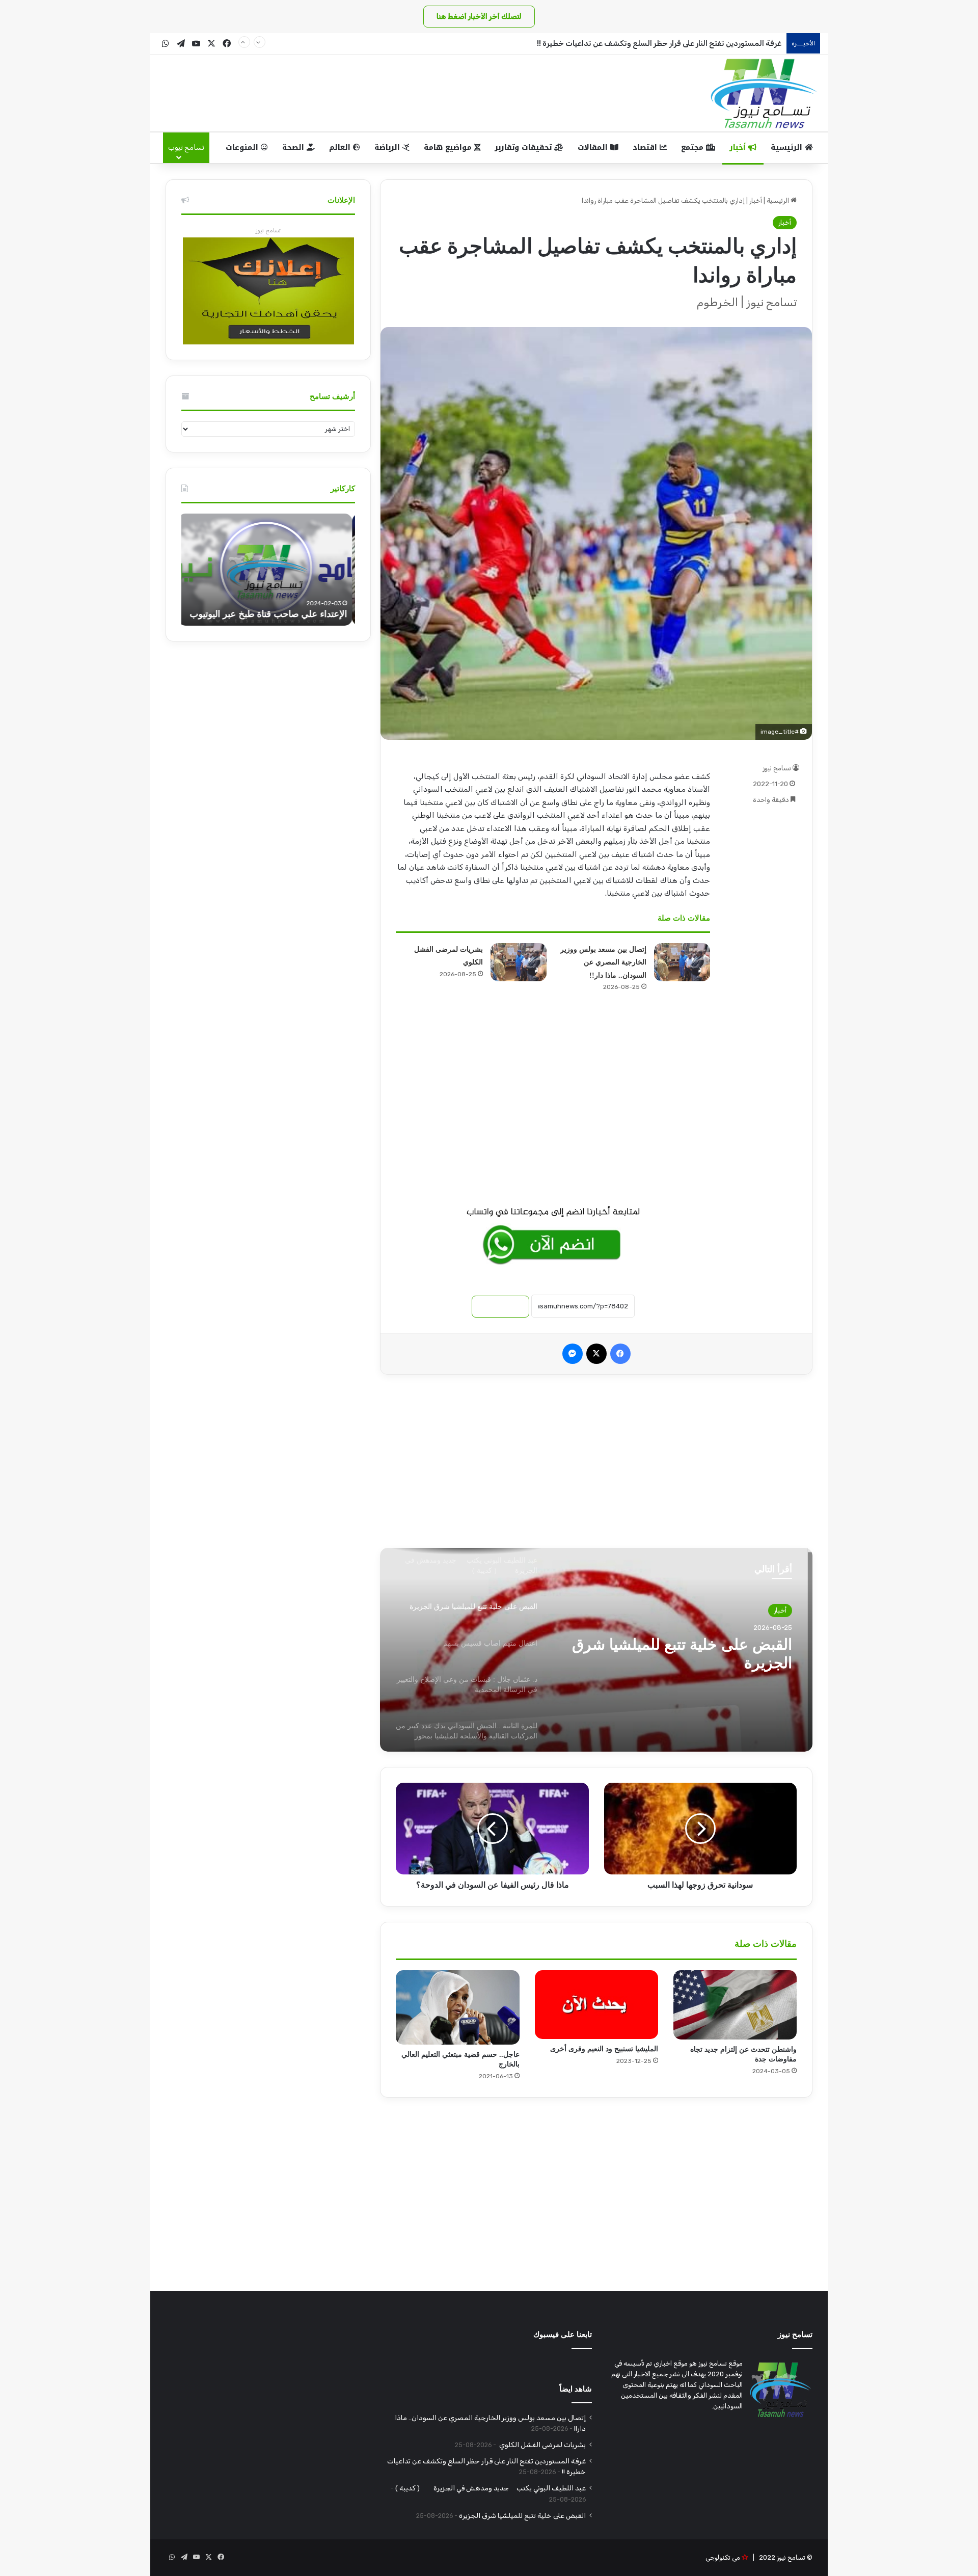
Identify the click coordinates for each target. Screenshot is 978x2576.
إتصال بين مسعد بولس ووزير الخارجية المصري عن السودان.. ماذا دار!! (603, 962)
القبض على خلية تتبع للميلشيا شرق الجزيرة (522, 2515)
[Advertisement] (553, 1103)
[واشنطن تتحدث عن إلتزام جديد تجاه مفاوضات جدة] (735, 2005)
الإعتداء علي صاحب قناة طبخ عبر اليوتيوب (271, 614)
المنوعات (243, 147)
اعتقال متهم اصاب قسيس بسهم (690, 1644)
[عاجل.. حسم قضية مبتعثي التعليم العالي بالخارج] (457, 2007)
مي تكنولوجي (723, 2557)
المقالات (594, 147)
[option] (596, 1650)
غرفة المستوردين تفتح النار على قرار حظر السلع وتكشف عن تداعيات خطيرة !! (659, 43)
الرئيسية (788, 147)
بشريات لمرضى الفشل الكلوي (542, 2445)
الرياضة (388, 147)
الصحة (294, 147)
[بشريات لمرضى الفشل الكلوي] (519, 962)
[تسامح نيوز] (764, 93)
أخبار (739, 147)
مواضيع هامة (449, 147)
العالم (341, 147)
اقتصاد (646, 147)
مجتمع (694, 147)
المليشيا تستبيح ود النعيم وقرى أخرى (604, 2049)
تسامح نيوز (777, 768)
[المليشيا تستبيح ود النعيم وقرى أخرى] (596, 2005)
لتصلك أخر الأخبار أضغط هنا (479, 17)
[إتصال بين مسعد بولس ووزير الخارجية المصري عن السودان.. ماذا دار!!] (682, 962)
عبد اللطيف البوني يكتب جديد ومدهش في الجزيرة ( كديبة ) (491, 2488)
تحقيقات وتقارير (524, 147)
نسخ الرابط (500, 1307)
